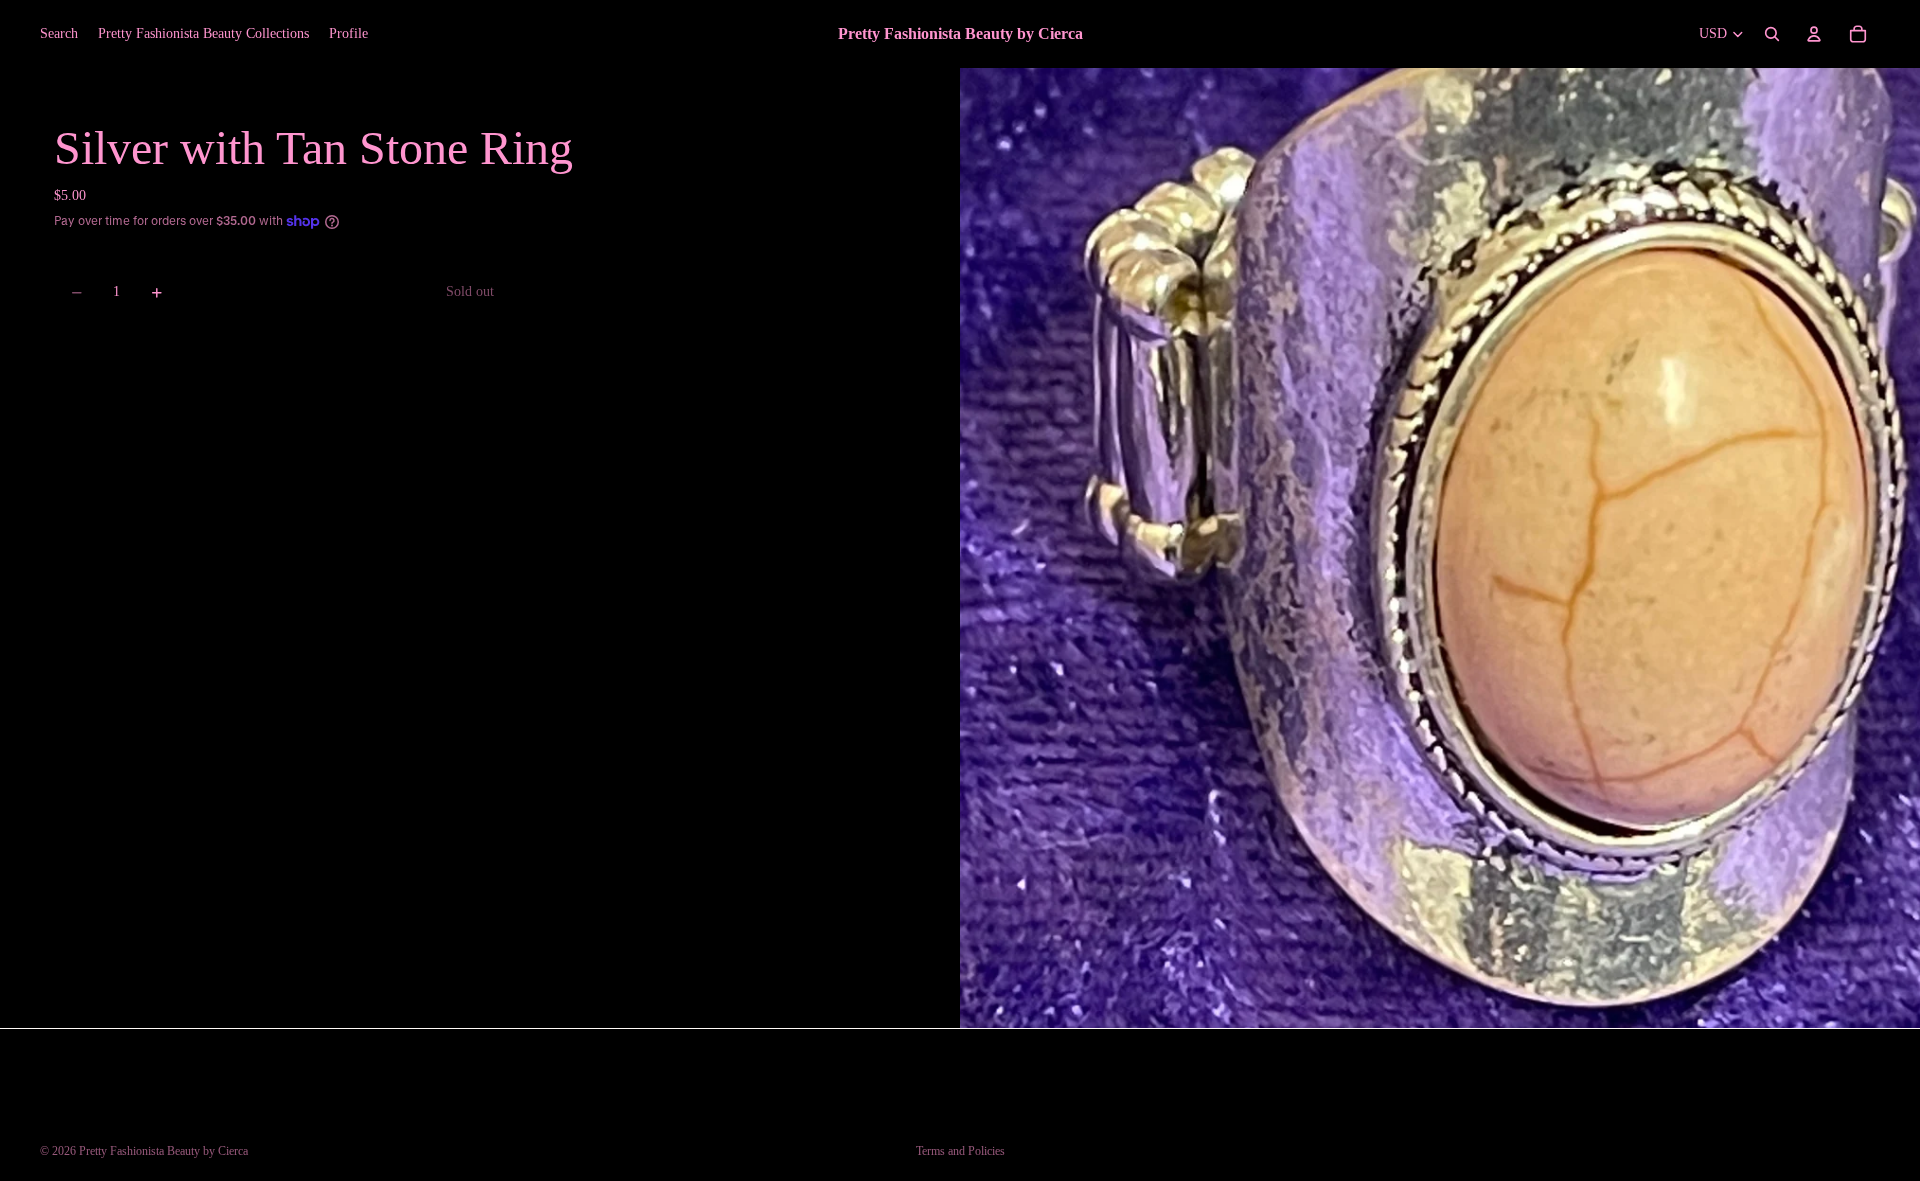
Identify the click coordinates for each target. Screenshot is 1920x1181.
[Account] (1814, 34)
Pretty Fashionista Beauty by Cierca (163, 1151)
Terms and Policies (960, 1151)
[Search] (1772, 34)
